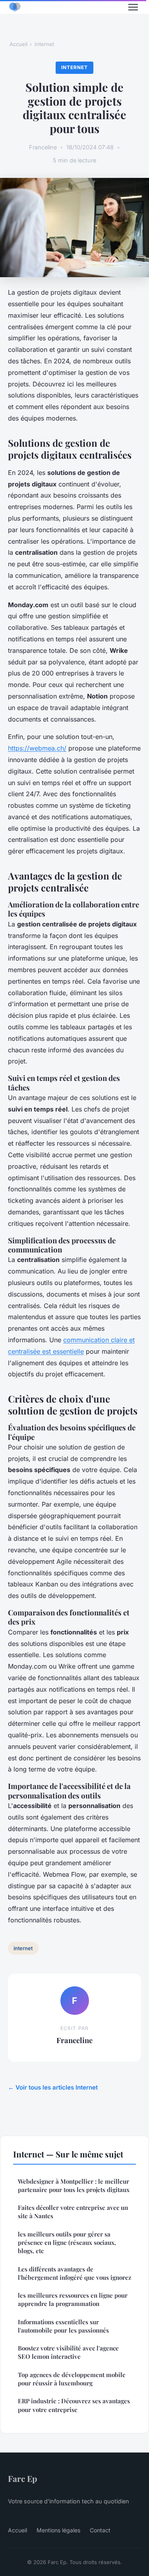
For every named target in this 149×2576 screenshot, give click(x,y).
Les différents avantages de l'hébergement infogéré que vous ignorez (74, 2273)
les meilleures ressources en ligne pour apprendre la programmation (73, 2299)
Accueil (18, 44)
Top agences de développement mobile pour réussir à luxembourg (72, 2379)
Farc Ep (22, 2478)
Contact (100, 2530)
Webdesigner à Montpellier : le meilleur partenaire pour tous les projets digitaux (74, 2185)
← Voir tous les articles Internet (53, 2087)
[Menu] (133, 7)
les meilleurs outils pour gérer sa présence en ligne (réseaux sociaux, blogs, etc (67, 2243)
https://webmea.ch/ (37, 748)
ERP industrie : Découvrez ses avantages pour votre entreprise (74, 2405)
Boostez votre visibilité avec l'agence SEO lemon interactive (68, 2352)
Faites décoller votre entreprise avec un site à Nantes (73, 2212)
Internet (44, 44)
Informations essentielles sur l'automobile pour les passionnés (63, 2326)
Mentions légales (58, 2530)
